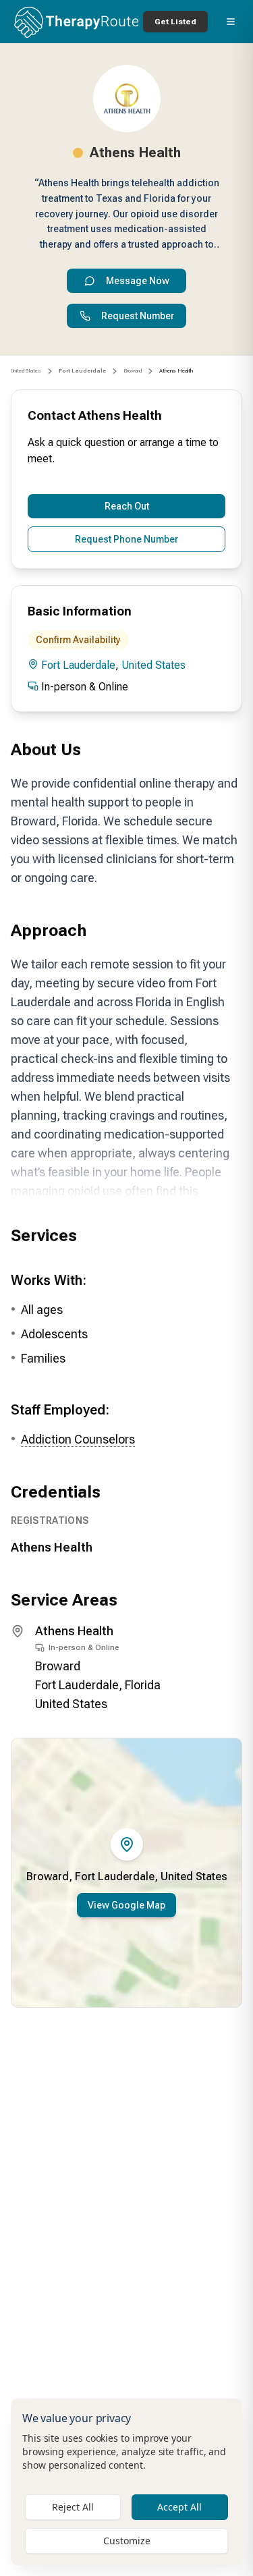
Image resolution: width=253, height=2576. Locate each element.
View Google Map (126, 1905)
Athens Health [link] (176, 371)
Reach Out (127, 506)
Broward (133, 371)
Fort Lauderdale (78, 665)
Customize (127, 2541)
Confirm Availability (78, 640)
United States (26, 371)
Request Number (138, 316)
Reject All (73, 2507)
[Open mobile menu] (231, 22)
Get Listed (175, 22)
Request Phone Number (126, 539)
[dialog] (126, 2482)
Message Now (138, 281)
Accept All (179, 2507)
